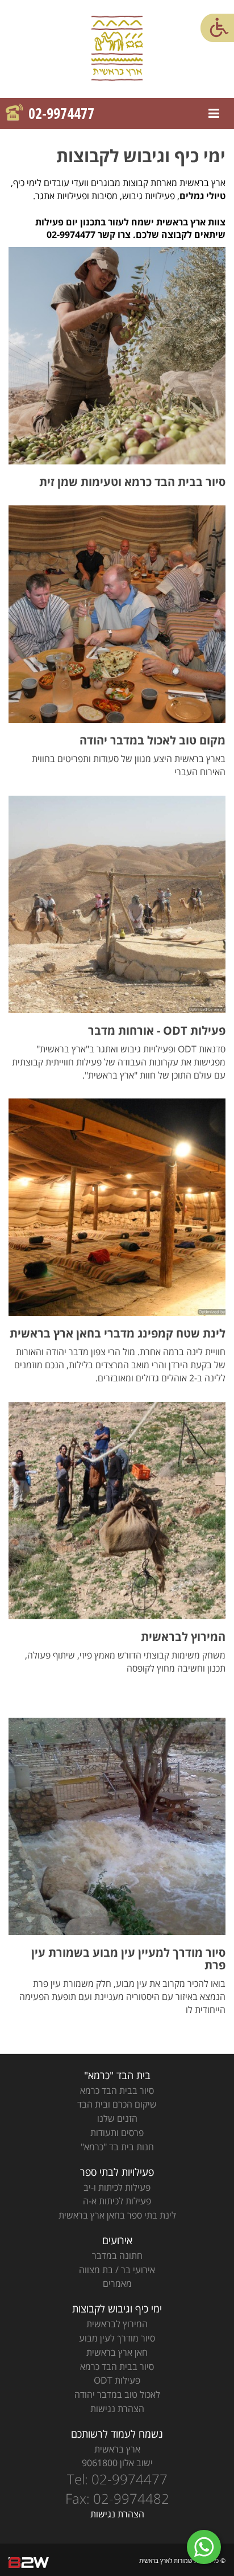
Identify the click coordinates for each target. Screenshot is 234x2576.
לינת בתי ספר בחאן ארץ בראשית (117, 2215)
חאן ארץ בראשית (117, 2352)
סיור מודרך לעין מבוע (117, 2338)
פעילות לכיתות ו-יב (117, 2187)
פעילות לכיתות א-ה (117, 2201)
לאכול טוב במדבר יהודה (117, 2394)
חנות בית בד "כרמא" (117, 2147)
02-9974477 (61, 114)
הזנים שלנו (117, 2118)
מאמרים (117, 2283)
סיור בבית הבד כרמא (117, 2091)
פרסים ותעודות (117, 2133)
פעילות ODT (117, 2380)
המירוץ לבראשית (117, 2324)
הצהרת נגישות (117, 2409)
